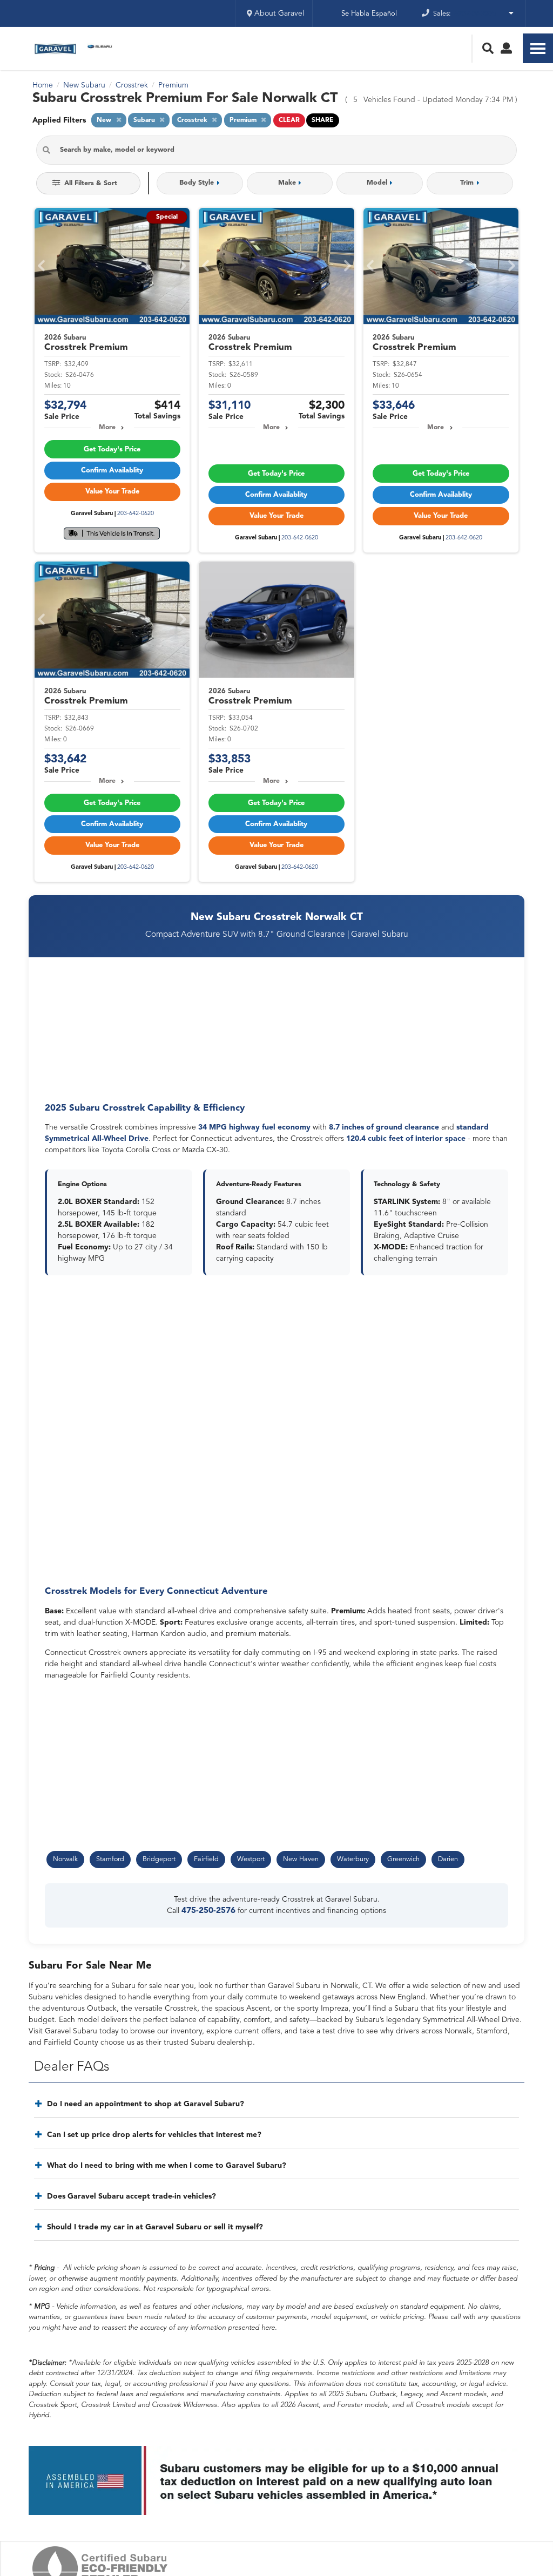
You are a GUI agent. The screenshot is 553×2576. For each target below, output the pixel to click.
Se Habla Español (369, 14)
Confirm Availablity (112, 471)
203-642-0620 (136, 514)
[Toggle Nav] (538, 48)
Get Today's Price (112, 449)
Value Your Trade (112, 492)
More (107, 428)
